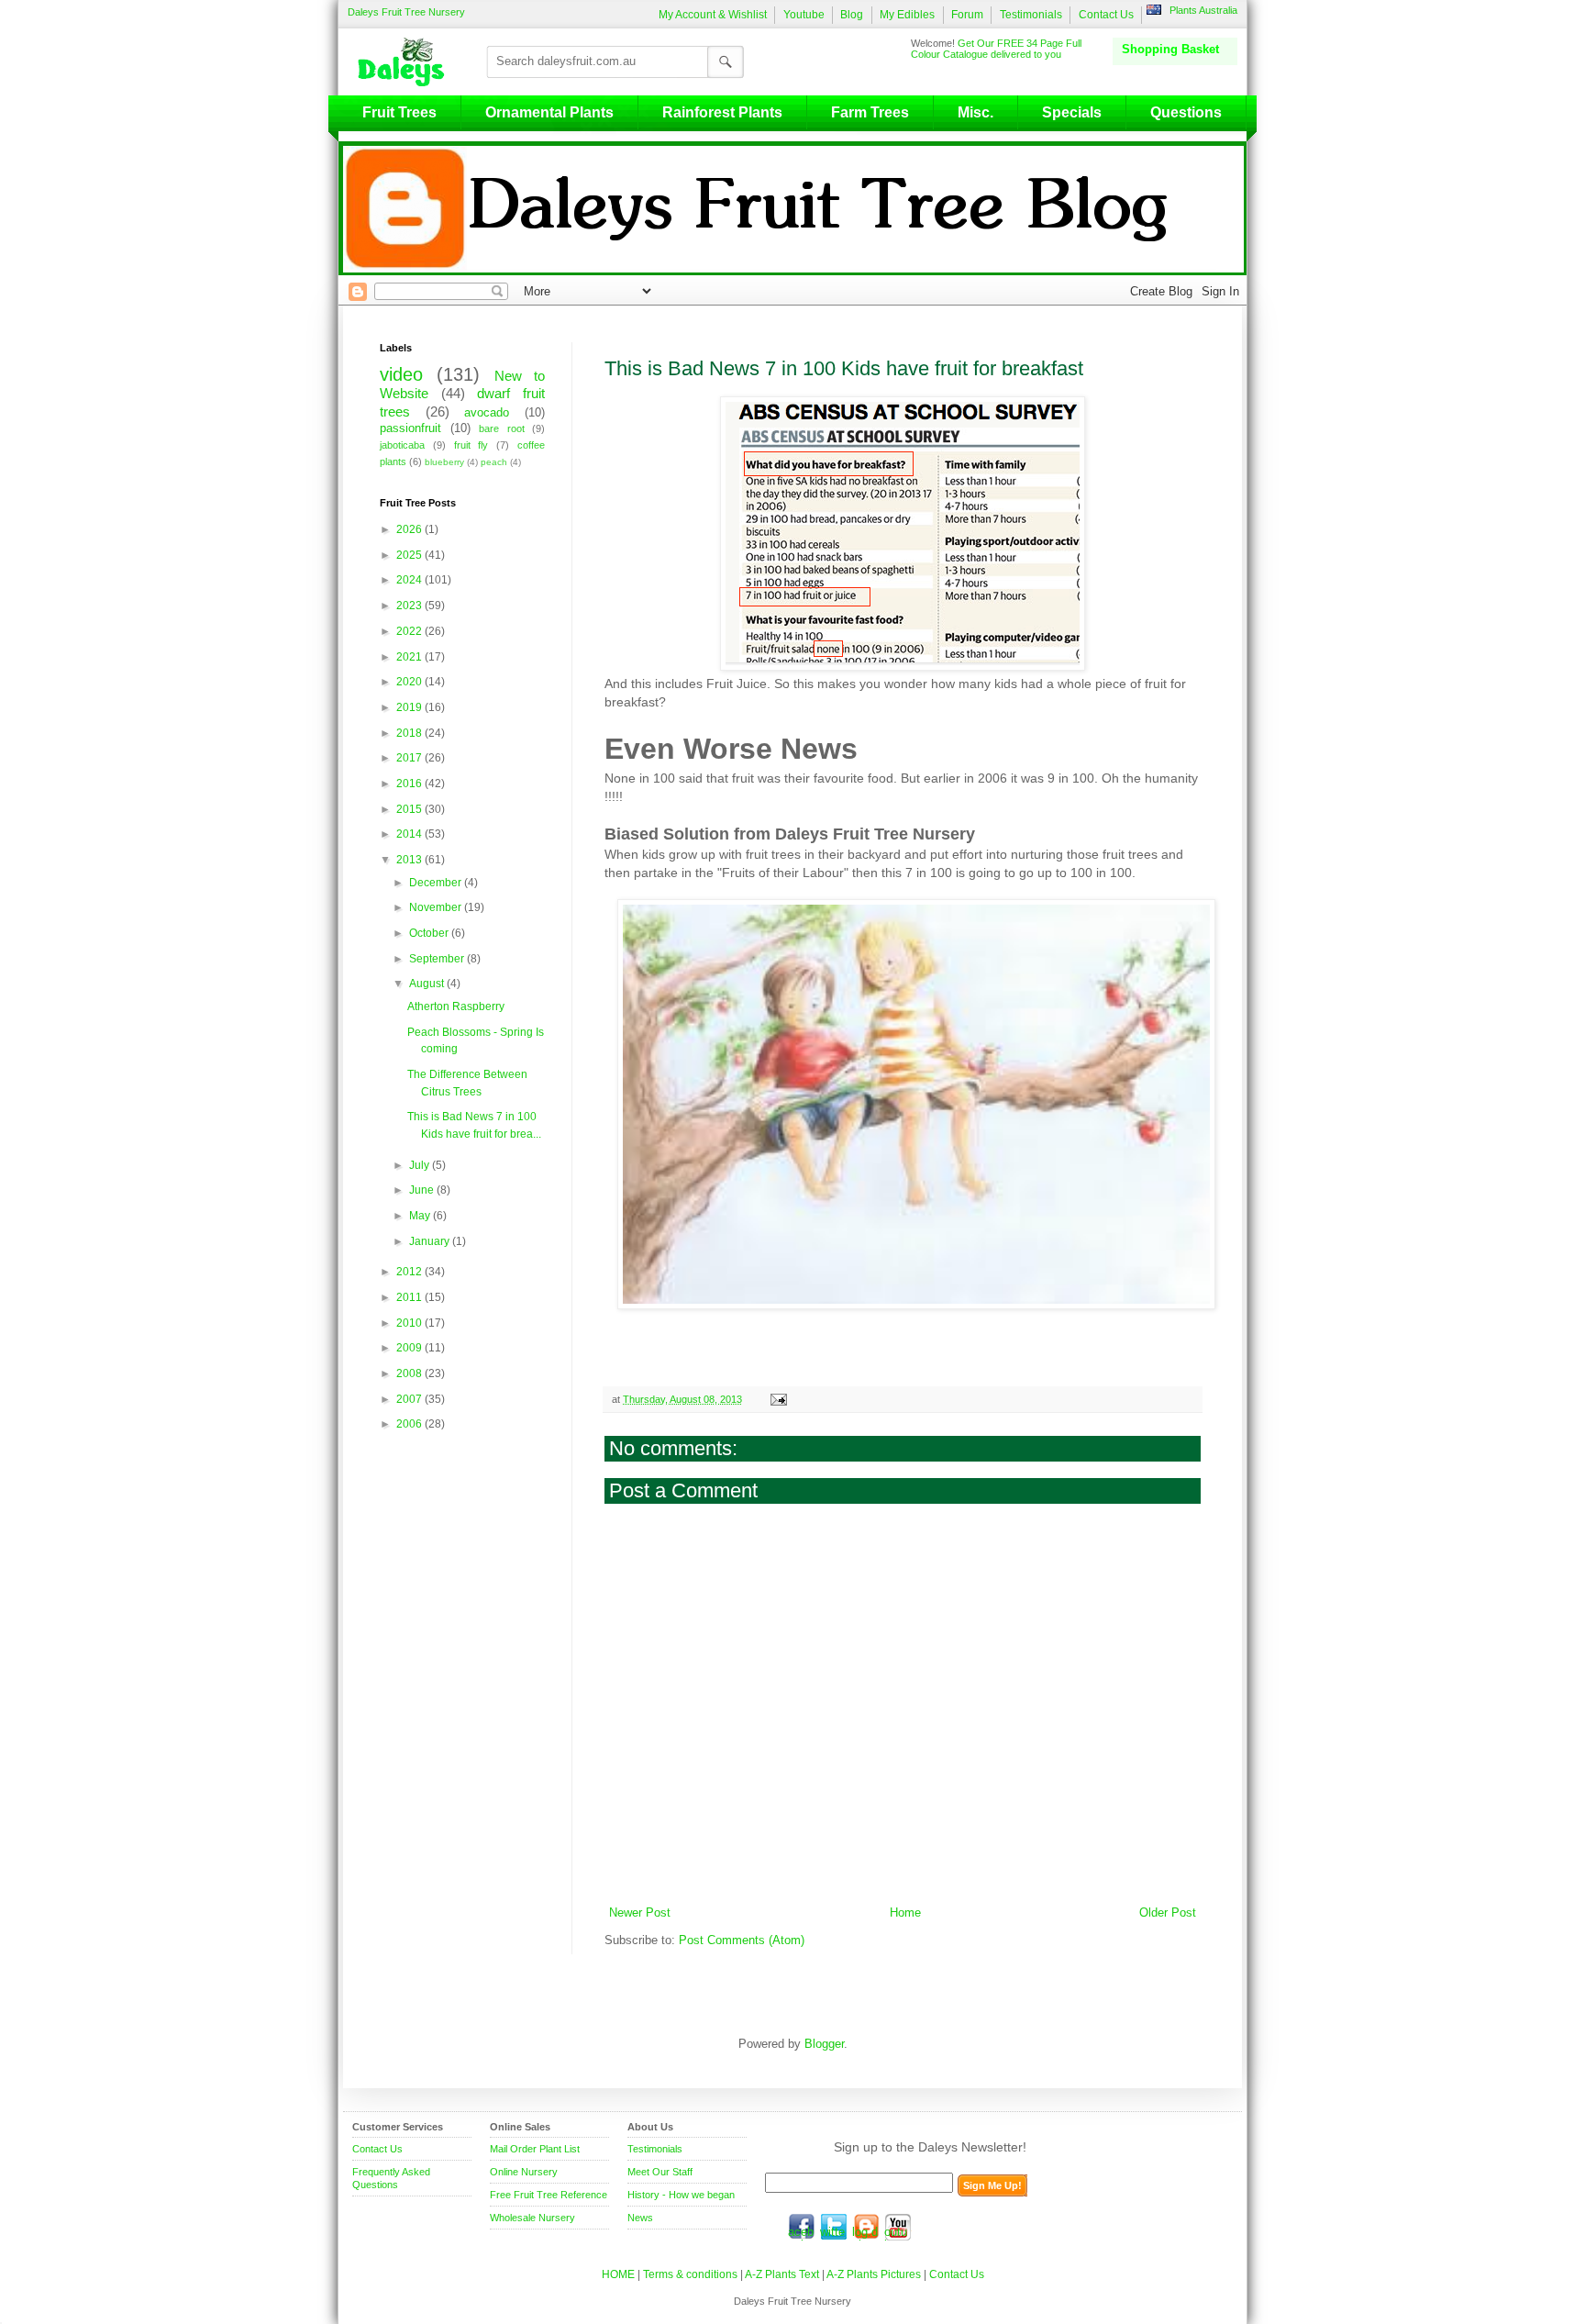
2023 (410, 606)
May (421, 1216)
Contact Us (1106, 15)
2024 (410, 580)
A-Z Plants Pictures (874, 2274)
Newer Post (640, 1913)
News (640, 2218)
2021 (410, 657)
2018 (410, 733)
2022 (410, 631)
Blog (852, 15)
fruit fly (471, 445)
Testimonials (1031, 15)
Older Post (1168, 1913)
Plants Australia (1203, 10)
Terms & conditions (692, 2274)
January (431, 1241)
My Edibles (907, 15)
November (437, 907)
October (430, 933)
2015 (410, 809)
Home (905, 1913)
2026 (410, 529)
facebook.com (802, 2227)
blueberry (444, 462)
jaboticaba (402, 445)
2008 (410, 1373)
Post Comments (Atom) (742, 1940)
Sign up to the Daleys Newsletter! (930, 2147)
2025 (410, 555)
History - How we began (681, 2195)
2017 (410, 758)
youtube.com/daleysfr (898, 2227)
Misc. (975, 112)
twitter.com (834, 2227)
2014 (410, 834)
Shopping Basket (1170, 49)
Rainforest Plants (722, 112)
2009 (410, 1348)
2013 (410, 860)
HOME (618, 2274)
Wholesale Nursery (532, 2218)
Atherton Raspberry (456, 1006)
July (421, 1165)
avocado (487, 413)
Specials (1072, 112)
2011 (410, 1297)
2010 (410, 1323)
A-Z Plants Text (782, 2274)
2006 (410, 1424)
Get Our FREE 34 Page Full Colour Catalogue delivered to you (996, 49)
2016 (410, 784)
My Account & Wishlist (713, 15)
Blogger (824, 2044)
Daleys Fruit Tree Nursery (406, 12)
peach (494, 462)
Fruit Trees (399, 112)
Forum (967, 15)
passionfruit (410, 428)
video (401, 374)
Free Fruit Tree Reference (549, 2195)
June (423, 1190)
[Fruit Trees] (405, 61)
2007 (410, 1399)
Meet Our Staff (660, 2172)
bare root (502, 428)
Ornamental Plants (549, 112)
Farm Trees (870, 112)
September (438, 959)
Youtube (804, 15)
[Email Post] (777, 1399)
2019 (410, 707)
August (428, 984)
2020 (410, 682)
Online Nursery (524, 2172)
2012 (410, 1272)
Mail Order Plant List (535, 2149)
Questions (1186, 112)
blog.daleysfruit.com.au (866, 2227)
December (437, 883)
